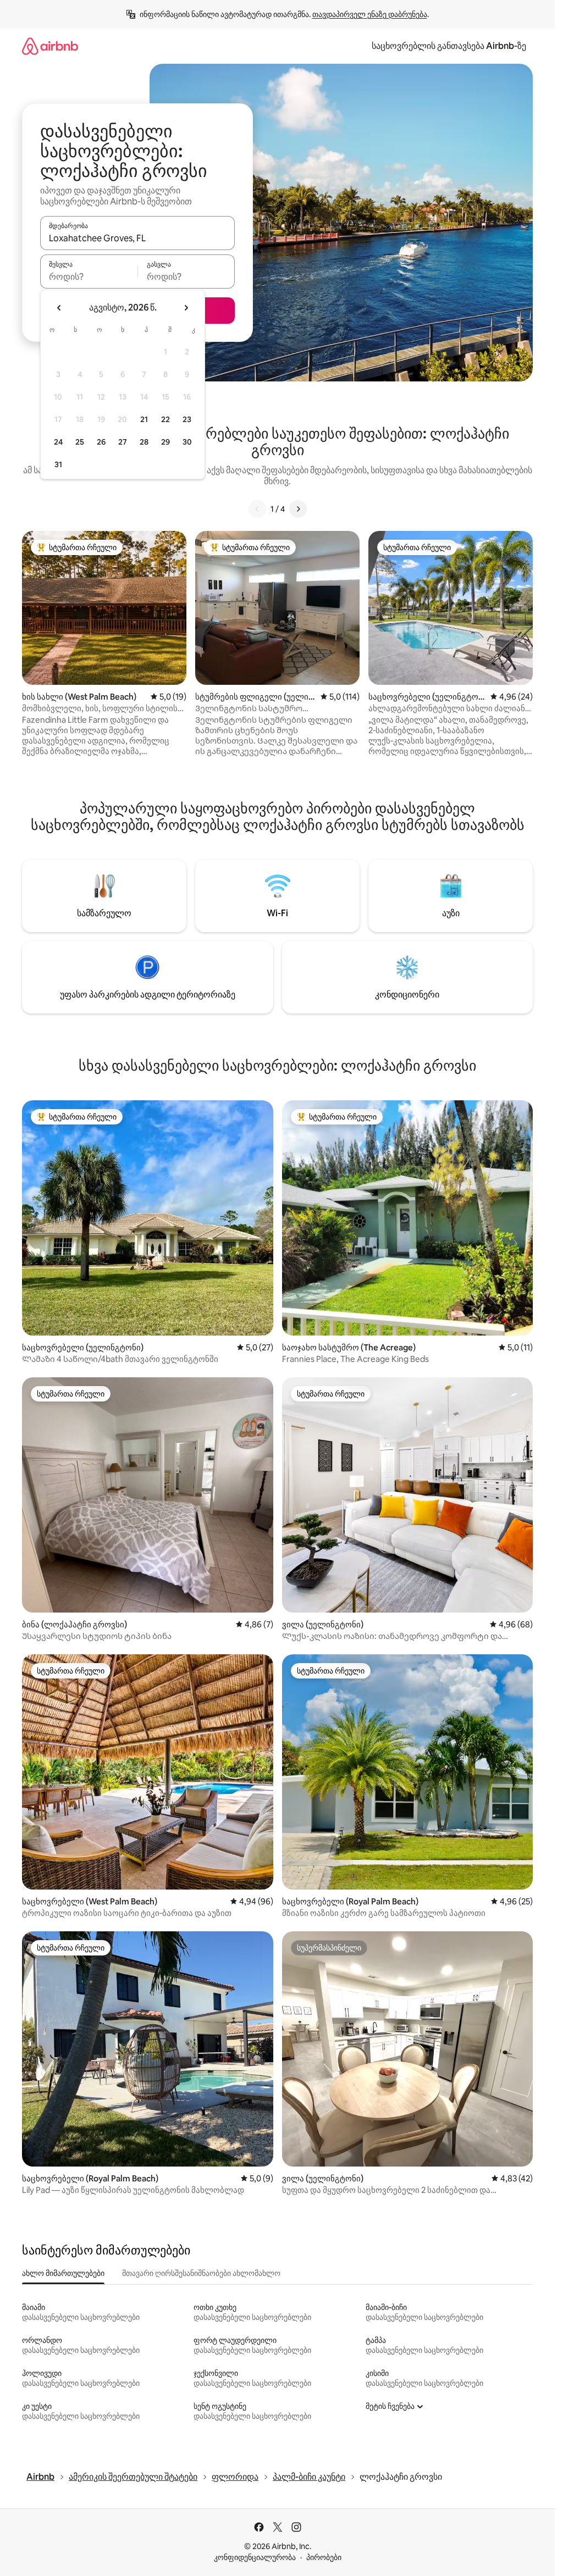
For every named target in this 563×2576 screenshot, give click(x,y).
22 (165, 419)
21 (144, 419)
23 (187, 419)
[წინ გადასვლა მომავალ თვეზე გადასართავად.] (186, 308)
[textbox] (89, 276)
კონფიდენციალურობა (255, 2557)
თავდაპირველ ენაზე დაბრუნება (370, 14)
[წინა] (257, 509)
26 (101, 442)
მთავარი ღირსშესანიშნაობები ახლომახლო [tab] (201, 2273)
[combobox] (137, 238)
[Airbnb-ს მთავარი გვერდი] (50, 46)
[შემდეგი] (298, 509)
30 (187, 442)
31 (58, 464)
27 (123, 442)
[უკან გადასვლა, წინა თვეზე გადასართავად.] (59, 308)
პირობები (324, 2557)
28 (144, 442)
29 (165, 442)
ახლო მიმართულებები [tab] (63, 2273)
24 (58, 442)
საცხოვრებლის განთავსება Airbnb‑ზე (449, 46)
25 (80, 442)
